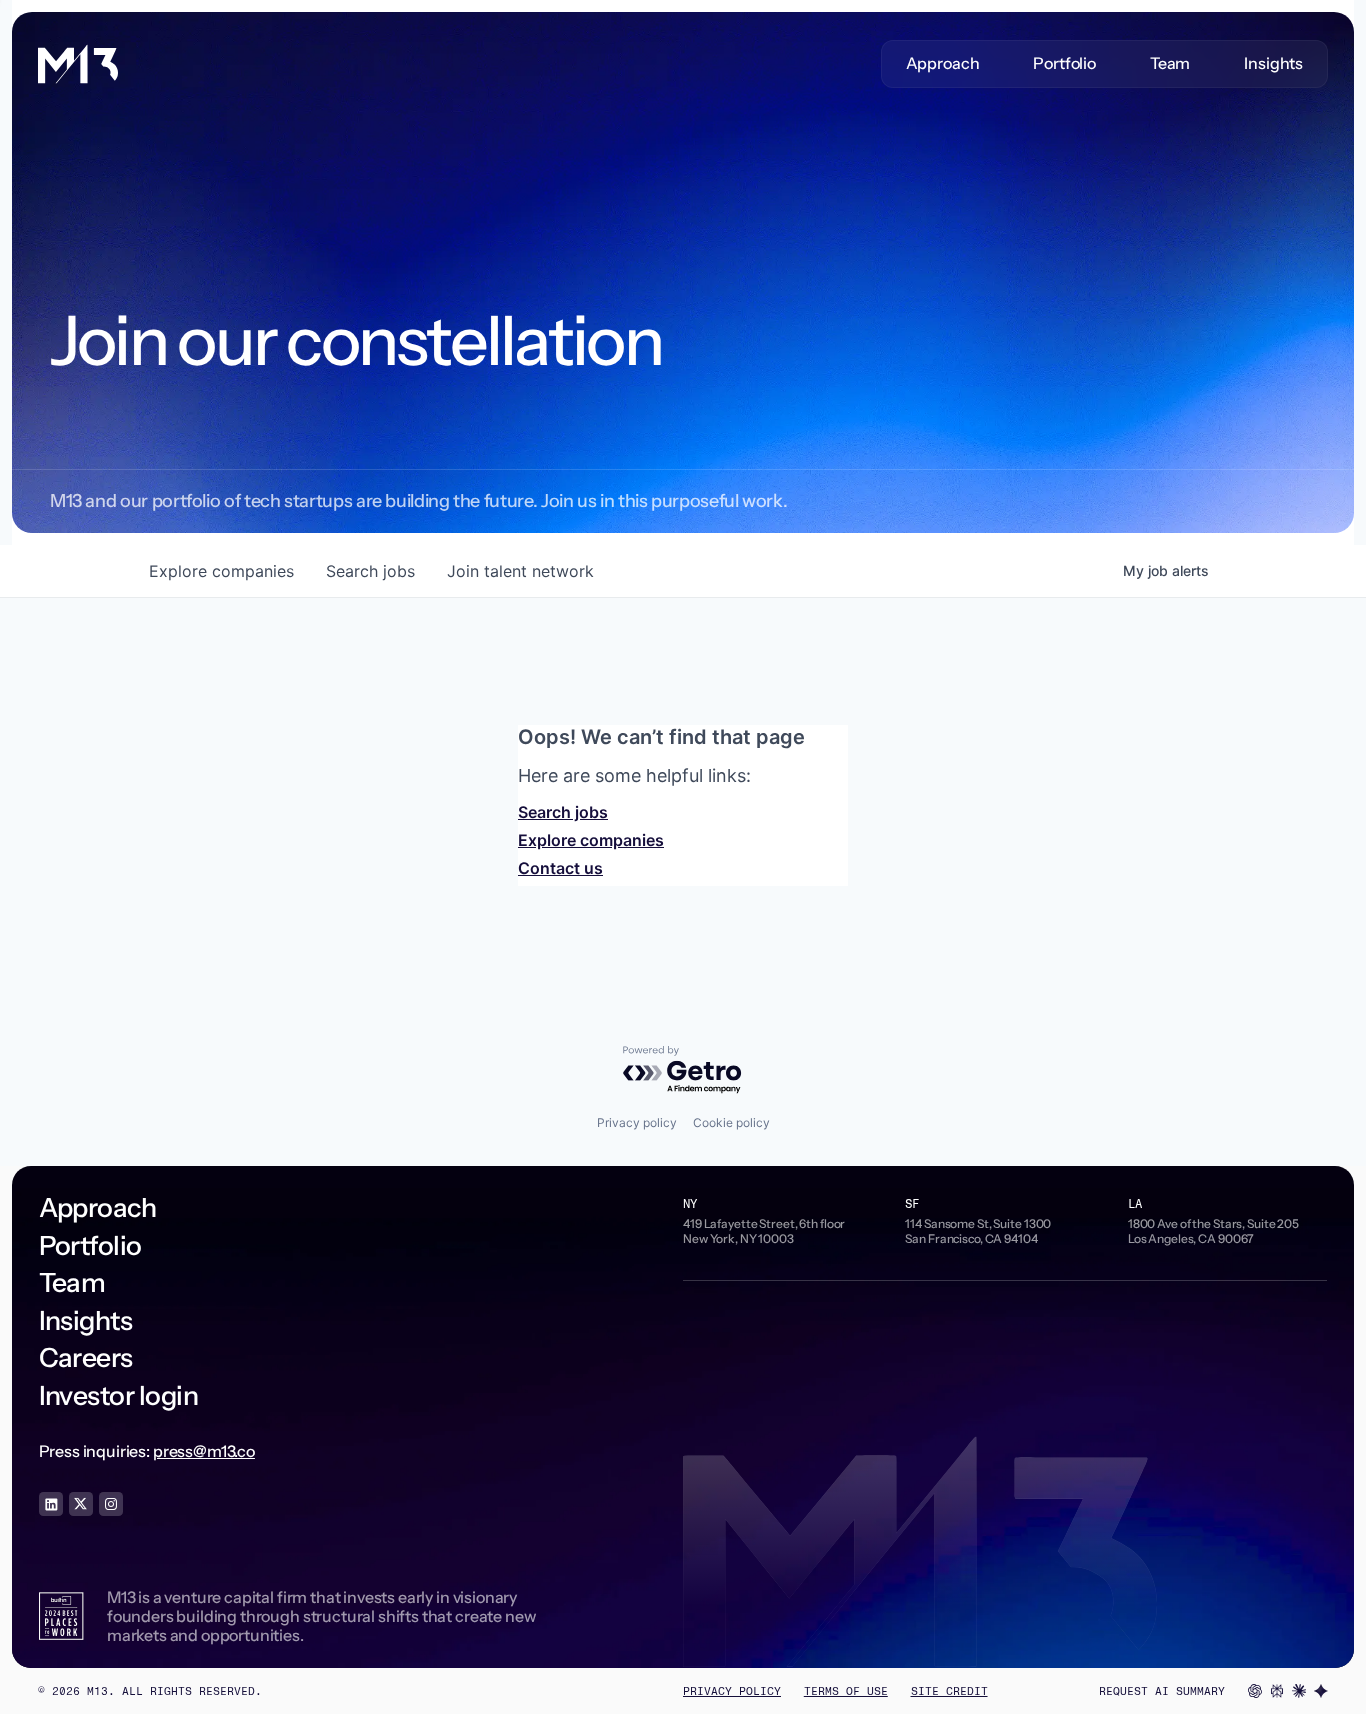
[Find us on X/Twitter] (81, 1504)
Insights (1273, 63)
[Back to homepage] (78, 64)
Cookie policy (731, 1122)
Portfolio (1064, 63)
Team (1170, 63)
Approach (943, 63)
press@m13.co (204, 1451)
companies (221, 571)
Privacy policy (637, 1122)
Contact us (560, 868)
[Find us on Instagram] (111, 1504)
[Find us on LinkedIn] (51, 1504)
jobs (370, 571)
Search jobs (563, 812)
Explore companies (591, 840)
